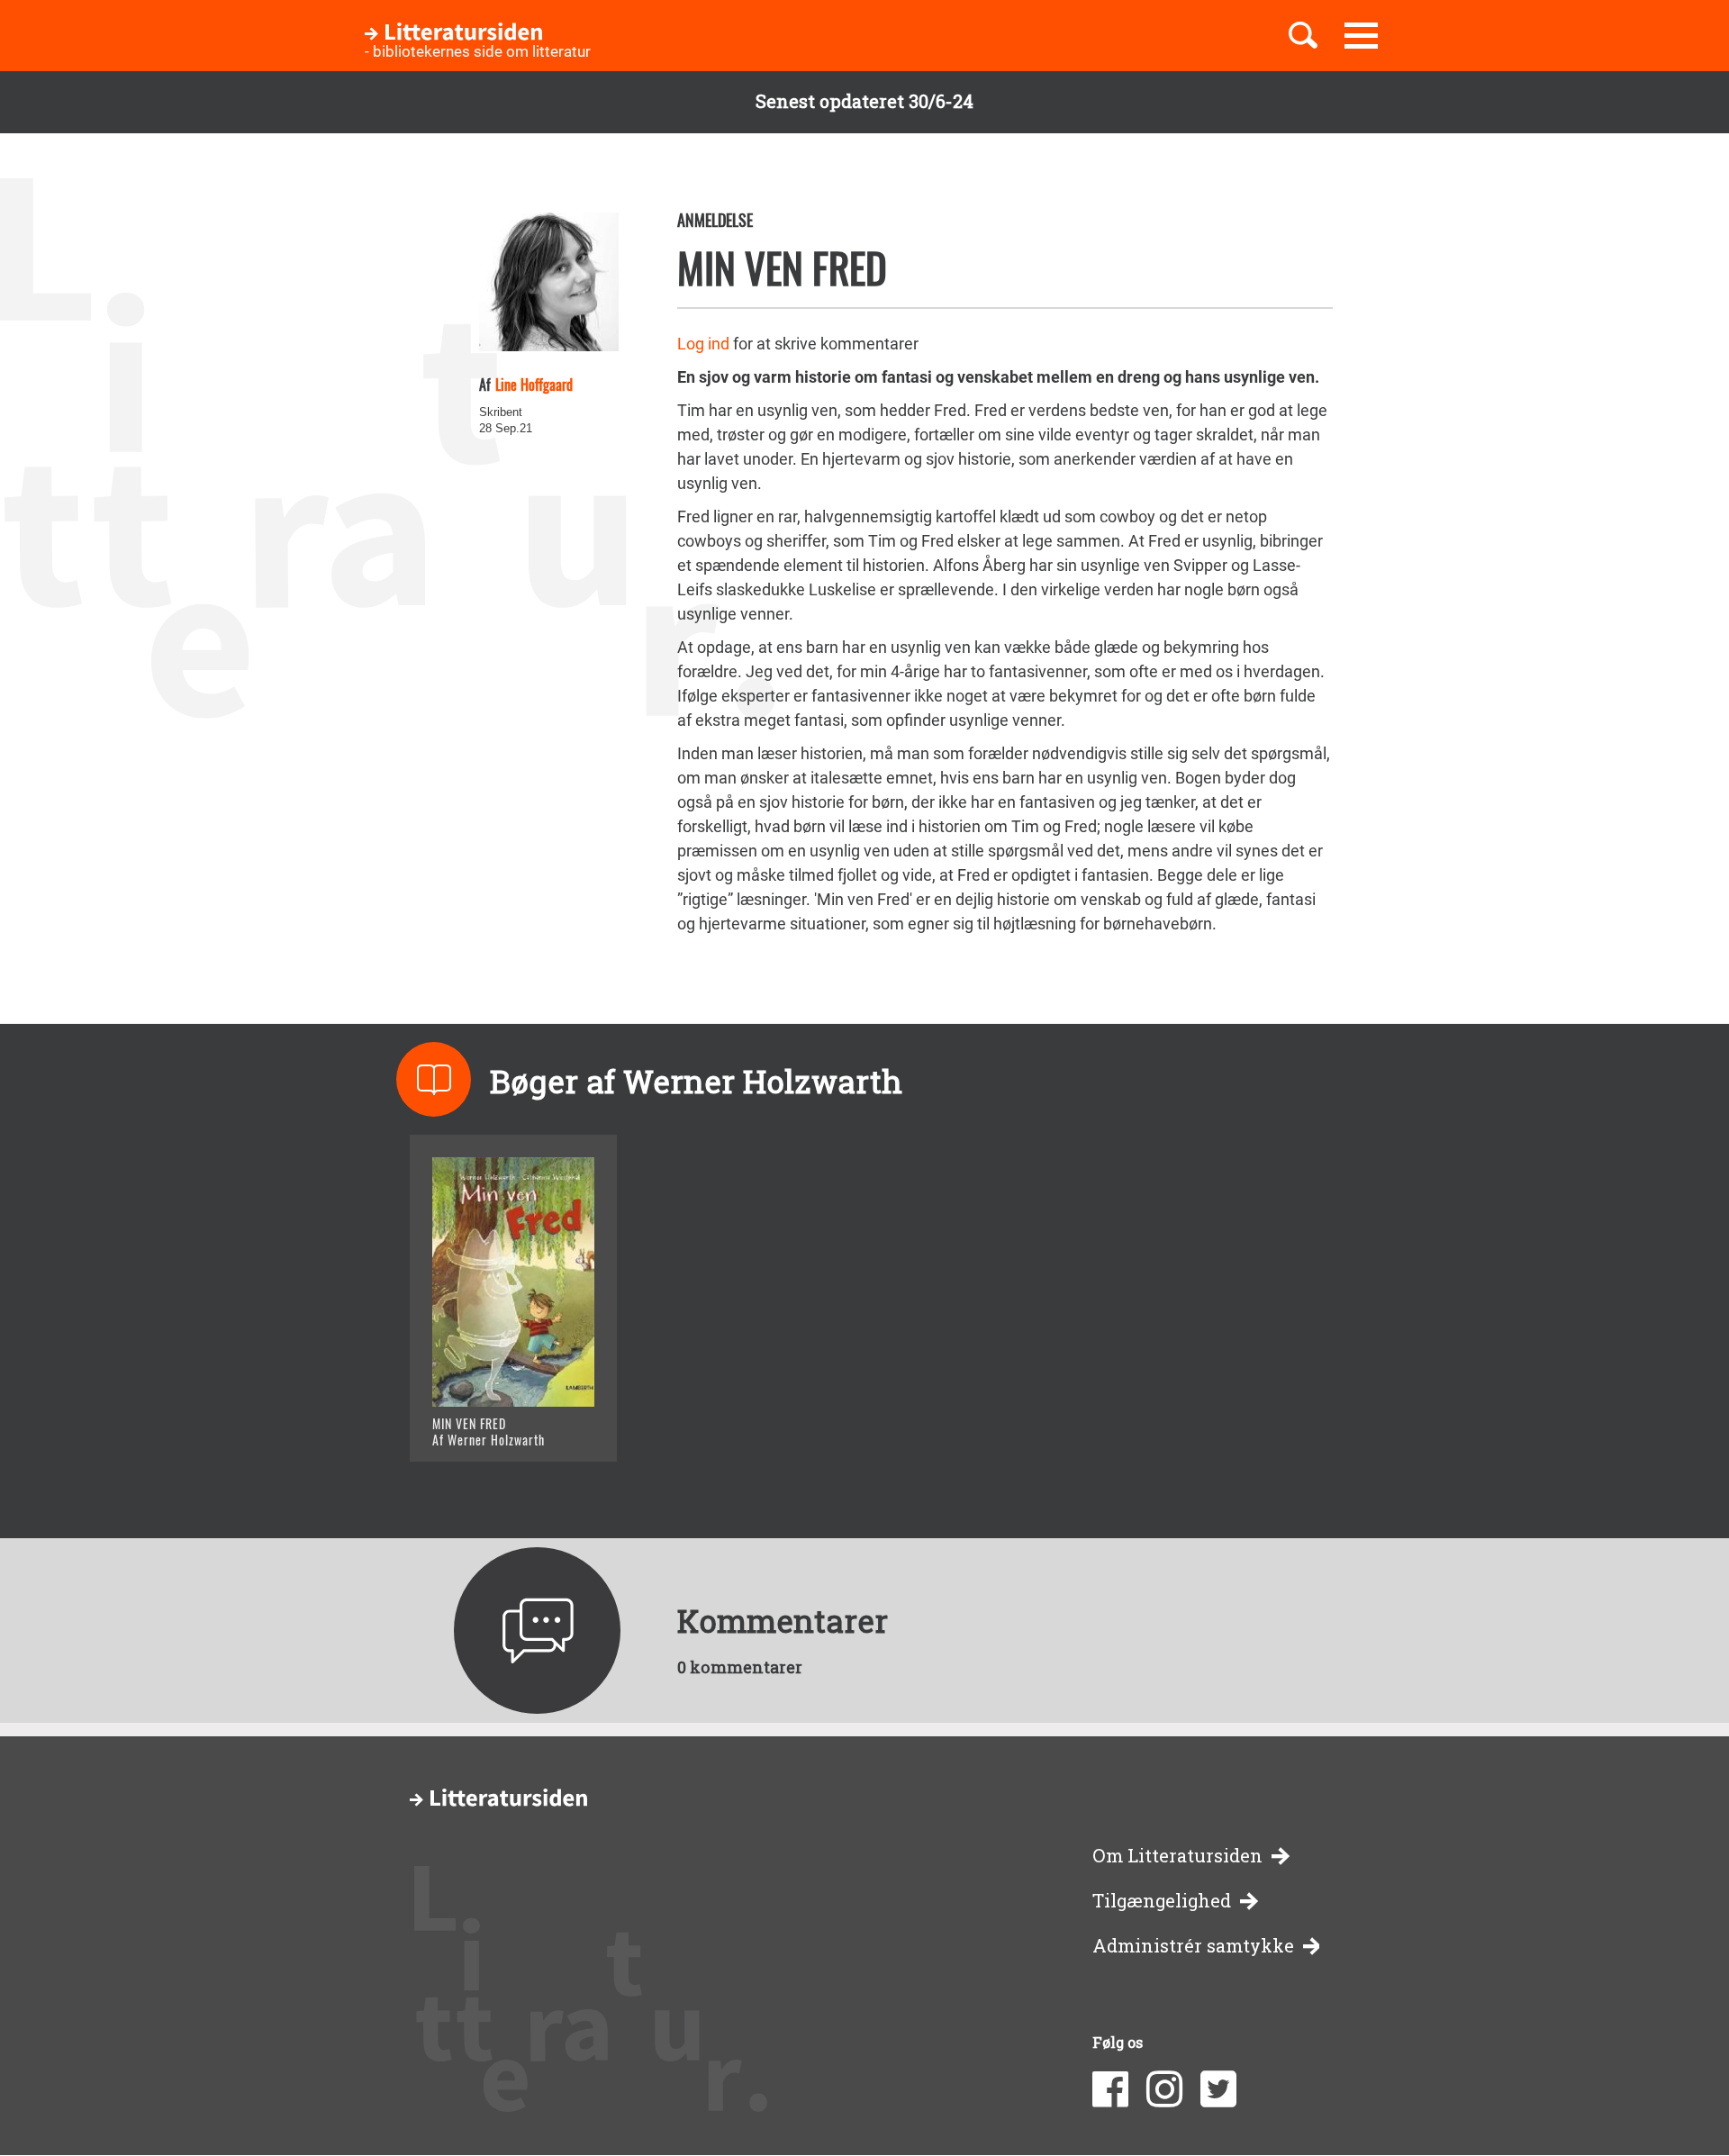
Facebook (1110, 2089)
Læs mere (491, 1425)
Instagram (1164, 2089)
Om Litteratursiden (1177, 1856)
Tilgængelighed (1162, 1901)
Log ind (703, 344)
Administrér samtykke (1193, 1946)
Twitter (1218, 2089)
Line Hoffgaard (534, 385)
